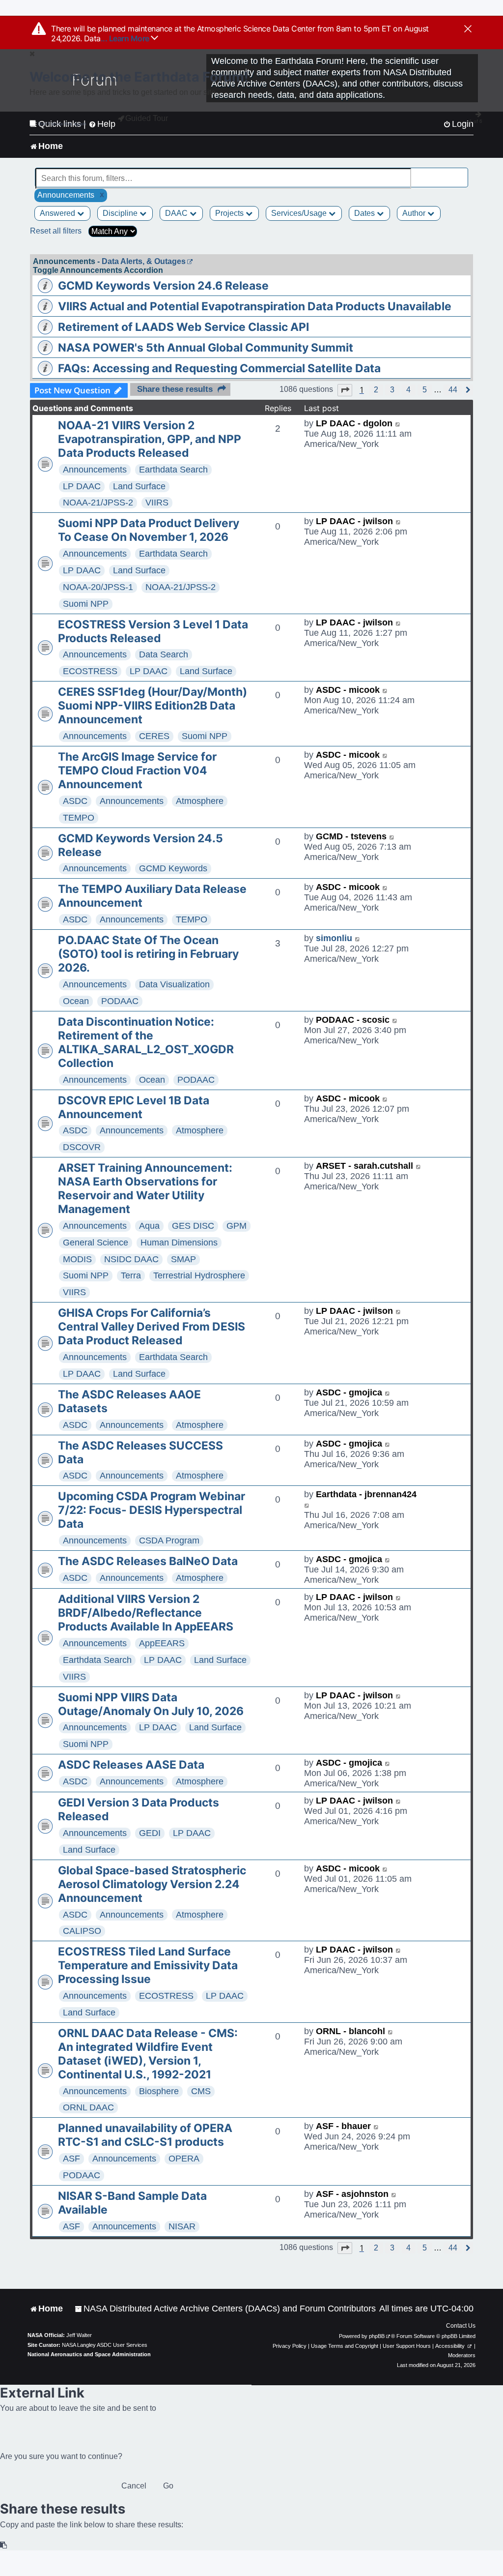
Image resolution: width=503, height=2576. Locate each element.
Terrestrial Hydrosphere (199, 1275)
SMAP (183, 1259)
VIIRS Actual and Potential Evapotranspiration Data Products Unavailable (255, 306)
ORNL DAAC (88, 2107)
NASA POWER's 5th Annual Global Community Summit (206, 348)
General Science (96, 1243)
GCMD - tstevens (351, 836)
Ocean (76, 1001)
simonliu (334, 938)
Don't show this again (62, 124)
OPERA (184, 2159)
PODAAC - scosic (353, 1020)
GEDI (150, 1833)
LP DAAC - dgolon (354, 423)
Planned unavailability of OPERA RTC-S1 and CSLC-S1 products (145, 2135)
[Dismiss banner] (468, 30)
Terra (131, 1275)
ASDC (75, 801)
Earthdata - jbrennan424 (366, 1494)
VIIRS (157, 503)
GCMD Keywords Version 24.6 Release (163, 286)
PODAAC (120, 1001)
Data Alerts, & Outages (144, 261)
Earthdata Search (173, 470)
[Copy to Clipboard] (4, 2545)
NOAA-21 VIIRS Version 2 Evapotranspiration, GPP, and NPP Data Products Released (150, 439)
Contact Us (461, 2326)
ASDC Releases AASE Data (131, 1765)
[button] (345, 390)
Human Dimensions (179, 1243)
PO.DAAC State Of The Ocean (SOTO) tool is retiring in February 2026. (148, 954)
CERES (154, 736)
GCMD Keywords (173, 868)
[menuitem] (225, 2309)
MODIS (77, 1259)
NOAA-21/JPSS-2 (98, 503)
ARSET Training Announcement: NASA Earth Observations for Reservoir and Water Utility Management (145, 1188)
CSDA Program (169, 1540)
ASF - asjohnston (352, 2194)
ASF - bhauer (343, 2126)
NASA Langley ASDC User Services (105, 2345)
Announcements (95, 470)
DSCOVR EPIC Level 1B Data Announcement (134, 1107)
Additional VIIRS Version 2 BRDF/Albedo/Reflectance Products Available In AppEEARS (146, 1613)
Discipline (121, 213)
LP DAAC (82, 486)
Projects (230, 213)
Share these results (175, 389)
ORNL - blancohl (350, 2031)
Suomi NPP (86, 604)
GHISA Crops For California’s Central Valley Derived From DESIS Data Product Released (152, 1327)
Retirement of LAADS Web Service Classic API (183, 327)
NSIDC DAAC (131, 1259)
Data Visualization (174, 984)
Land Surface (139, 486)
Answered (58, 213)
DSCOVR (82, 1147)
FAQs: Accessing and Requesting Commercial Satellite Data (219, 368)
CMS (201, 2091)
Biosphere (159, 2091)
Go (168, 2486)
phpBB (377, 2336)
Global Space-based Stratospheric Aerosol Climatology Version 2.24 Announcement (152, 1884)
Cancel (134, 2486)
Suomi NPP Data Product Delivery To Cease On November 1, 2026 (149, 530)
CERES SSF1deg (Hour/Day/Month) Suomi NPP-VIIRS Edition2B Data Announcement (153, 706)
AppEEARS (162, 1643)
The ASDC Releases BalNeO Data (148, 1561)
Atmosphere (200, 801)
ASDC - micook (348, 690)
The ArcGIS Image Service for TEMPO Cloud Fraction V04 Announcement (137, 770)
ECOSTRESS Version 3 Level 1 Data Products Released (153, 631)
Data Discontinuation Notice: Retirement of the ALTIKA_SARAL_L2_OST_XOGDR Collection (146, 1042)
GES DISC (193, 1226)
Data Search (164, 654)
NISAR (182, 2226)
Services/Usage (300, 213)
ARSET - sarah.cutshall (364, 1166)
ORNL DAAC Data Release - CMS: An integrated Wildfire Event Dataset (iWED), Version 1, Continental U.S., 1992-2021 (148, 2054)
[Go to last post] (398, 424)
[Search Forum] (461, 173)
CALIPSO (82, 1931)
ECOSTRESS (90, 671)
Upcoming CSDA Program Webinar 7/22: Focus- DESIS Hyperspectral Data (152, 1510)
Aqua (149, 1226)
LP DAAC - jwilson (354, 521)
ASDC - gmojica (349, 1392)
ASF (71, 2159)
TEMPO (79, 818)
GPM (237, 1226)
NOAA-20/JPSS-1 (98, 587)
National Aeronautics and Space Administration (89, 2354)
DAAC (177, 213)
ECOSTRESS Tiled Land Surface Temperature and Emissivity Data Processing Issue (148, 1965)
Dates (365, 213)
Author (415, 213)
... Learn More (126, 38)
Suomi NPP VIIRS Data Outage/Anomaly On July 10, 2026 (151, 1704)
